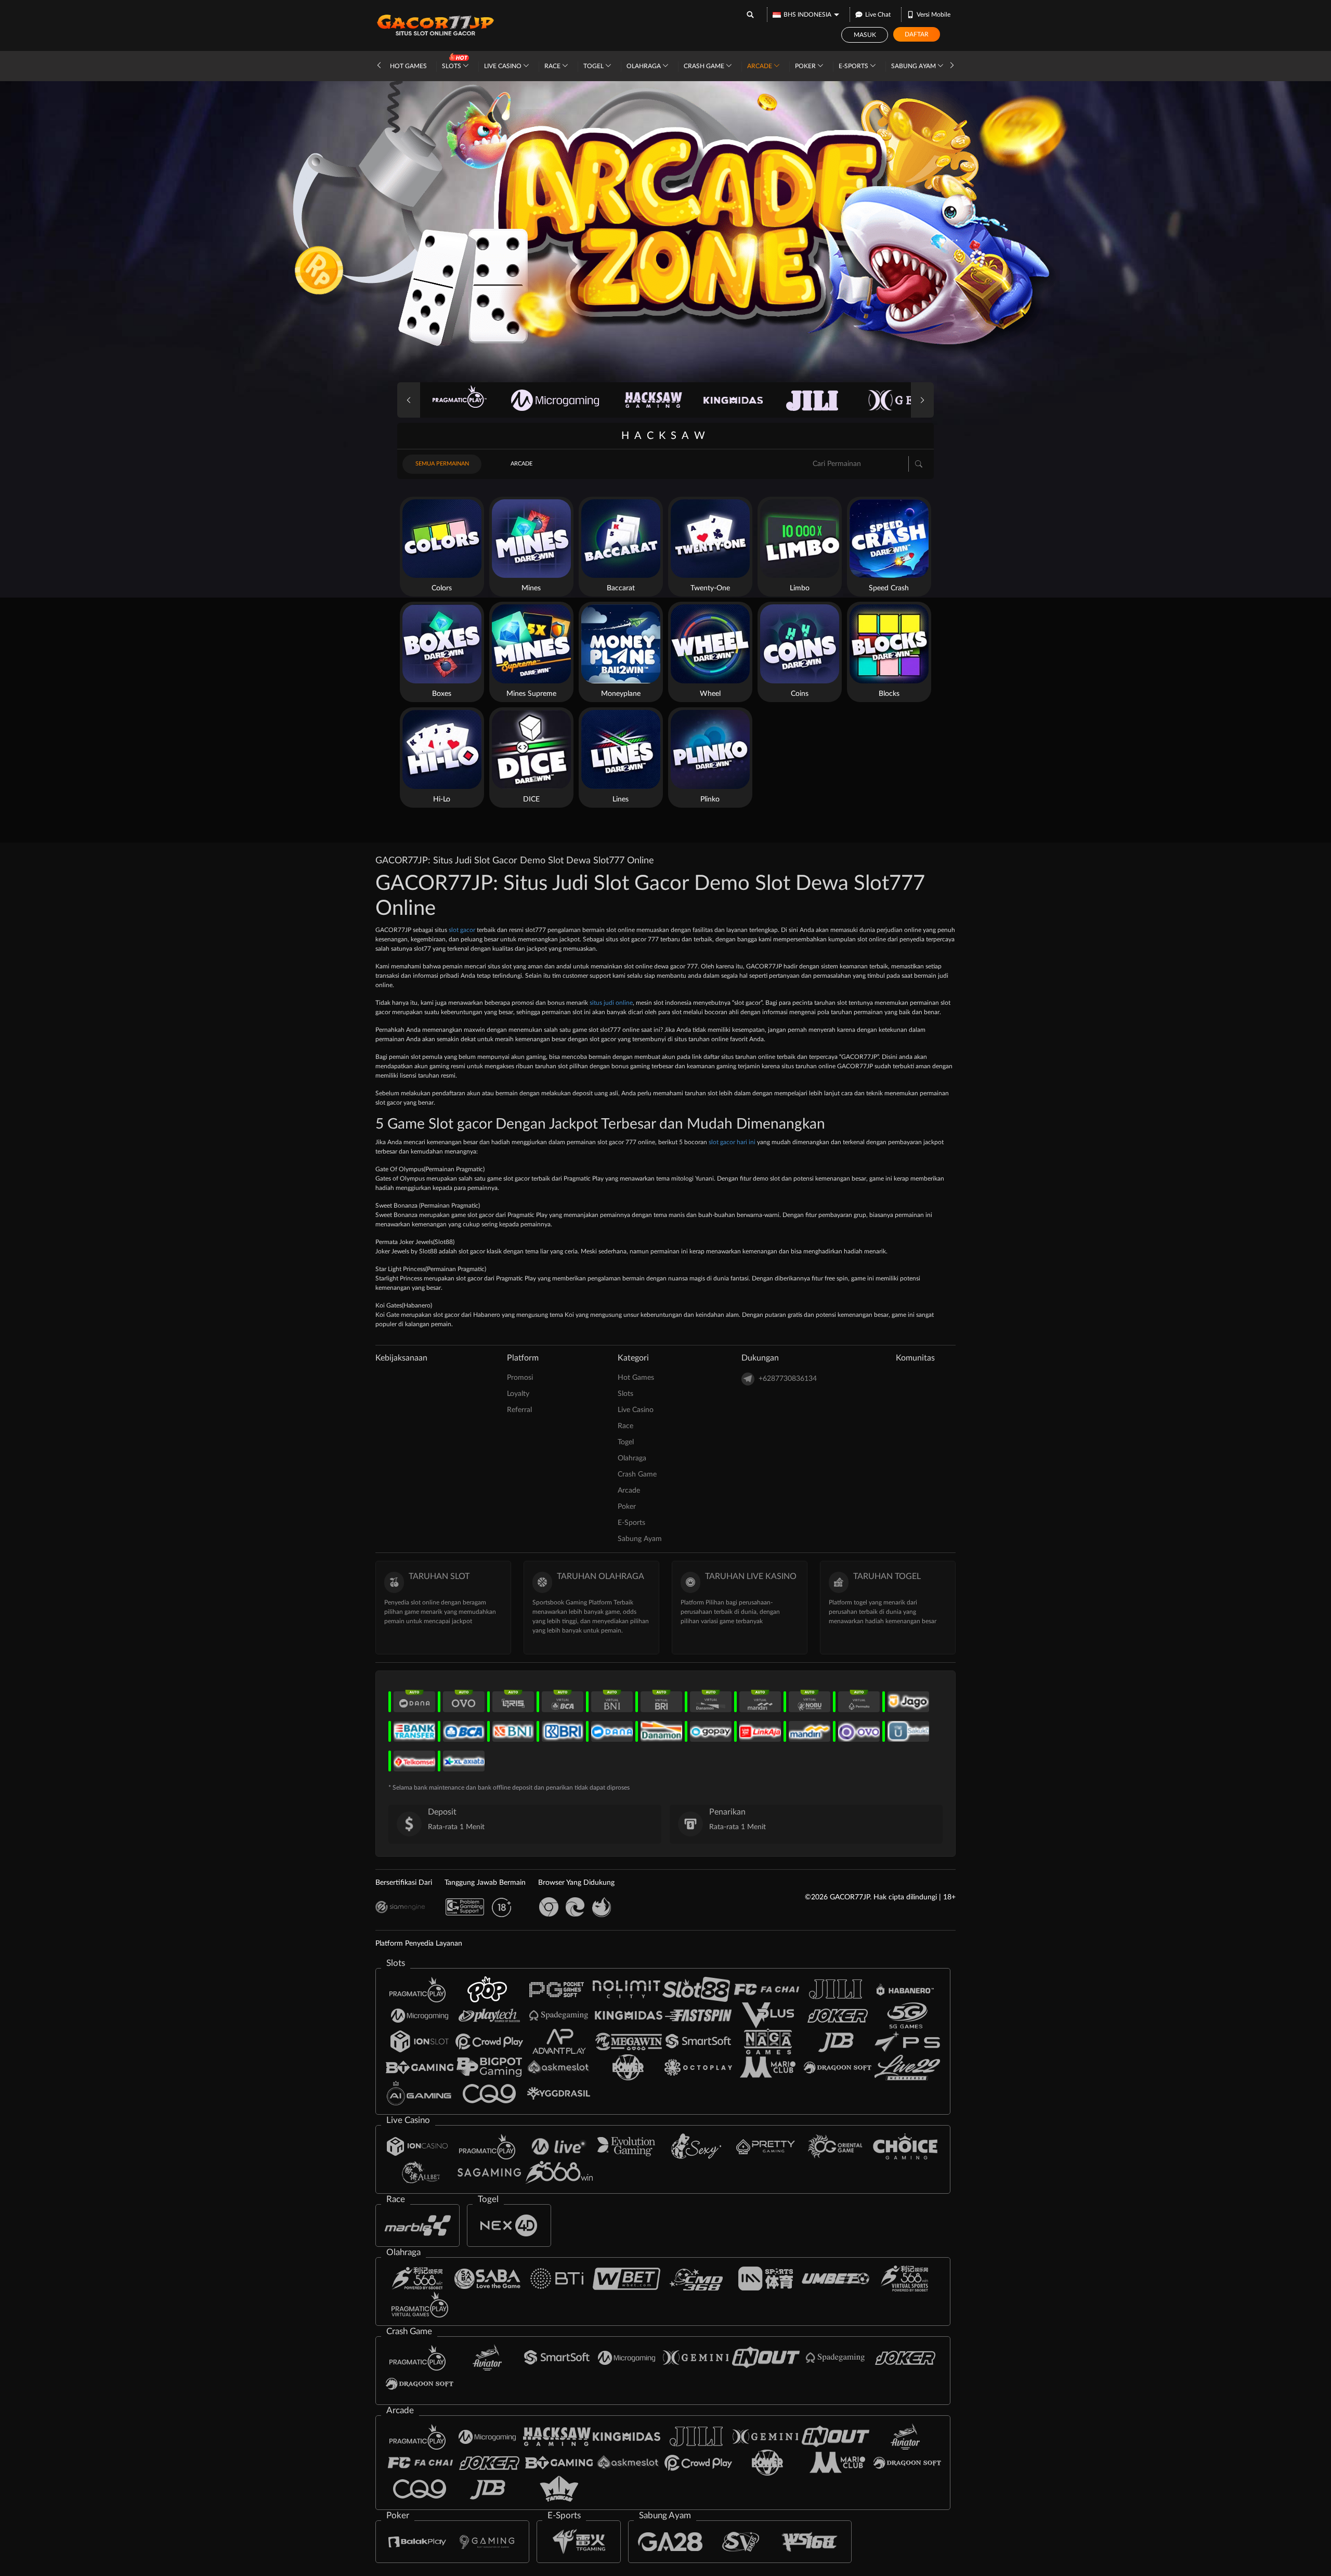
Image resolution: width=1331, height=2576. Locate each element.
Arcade (760, 66)
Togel (594, 66)
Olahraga (644, 66)
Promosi (520, 1378)
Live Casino (504, 66)
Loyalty (518, 1394)
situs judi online (611, 1003)
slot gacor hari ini (732, 1142)
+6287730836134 (788, 1379)
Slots (452, 66)
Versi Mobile (934, 15)
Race (553, 66)
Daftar (917, 34)
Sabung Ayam (914, 66)
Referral (519, 1410)
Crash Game (705, 66)
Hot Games (408, 66)
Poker (806, 66)
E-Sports (854, 66)
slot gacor (462, 930)
